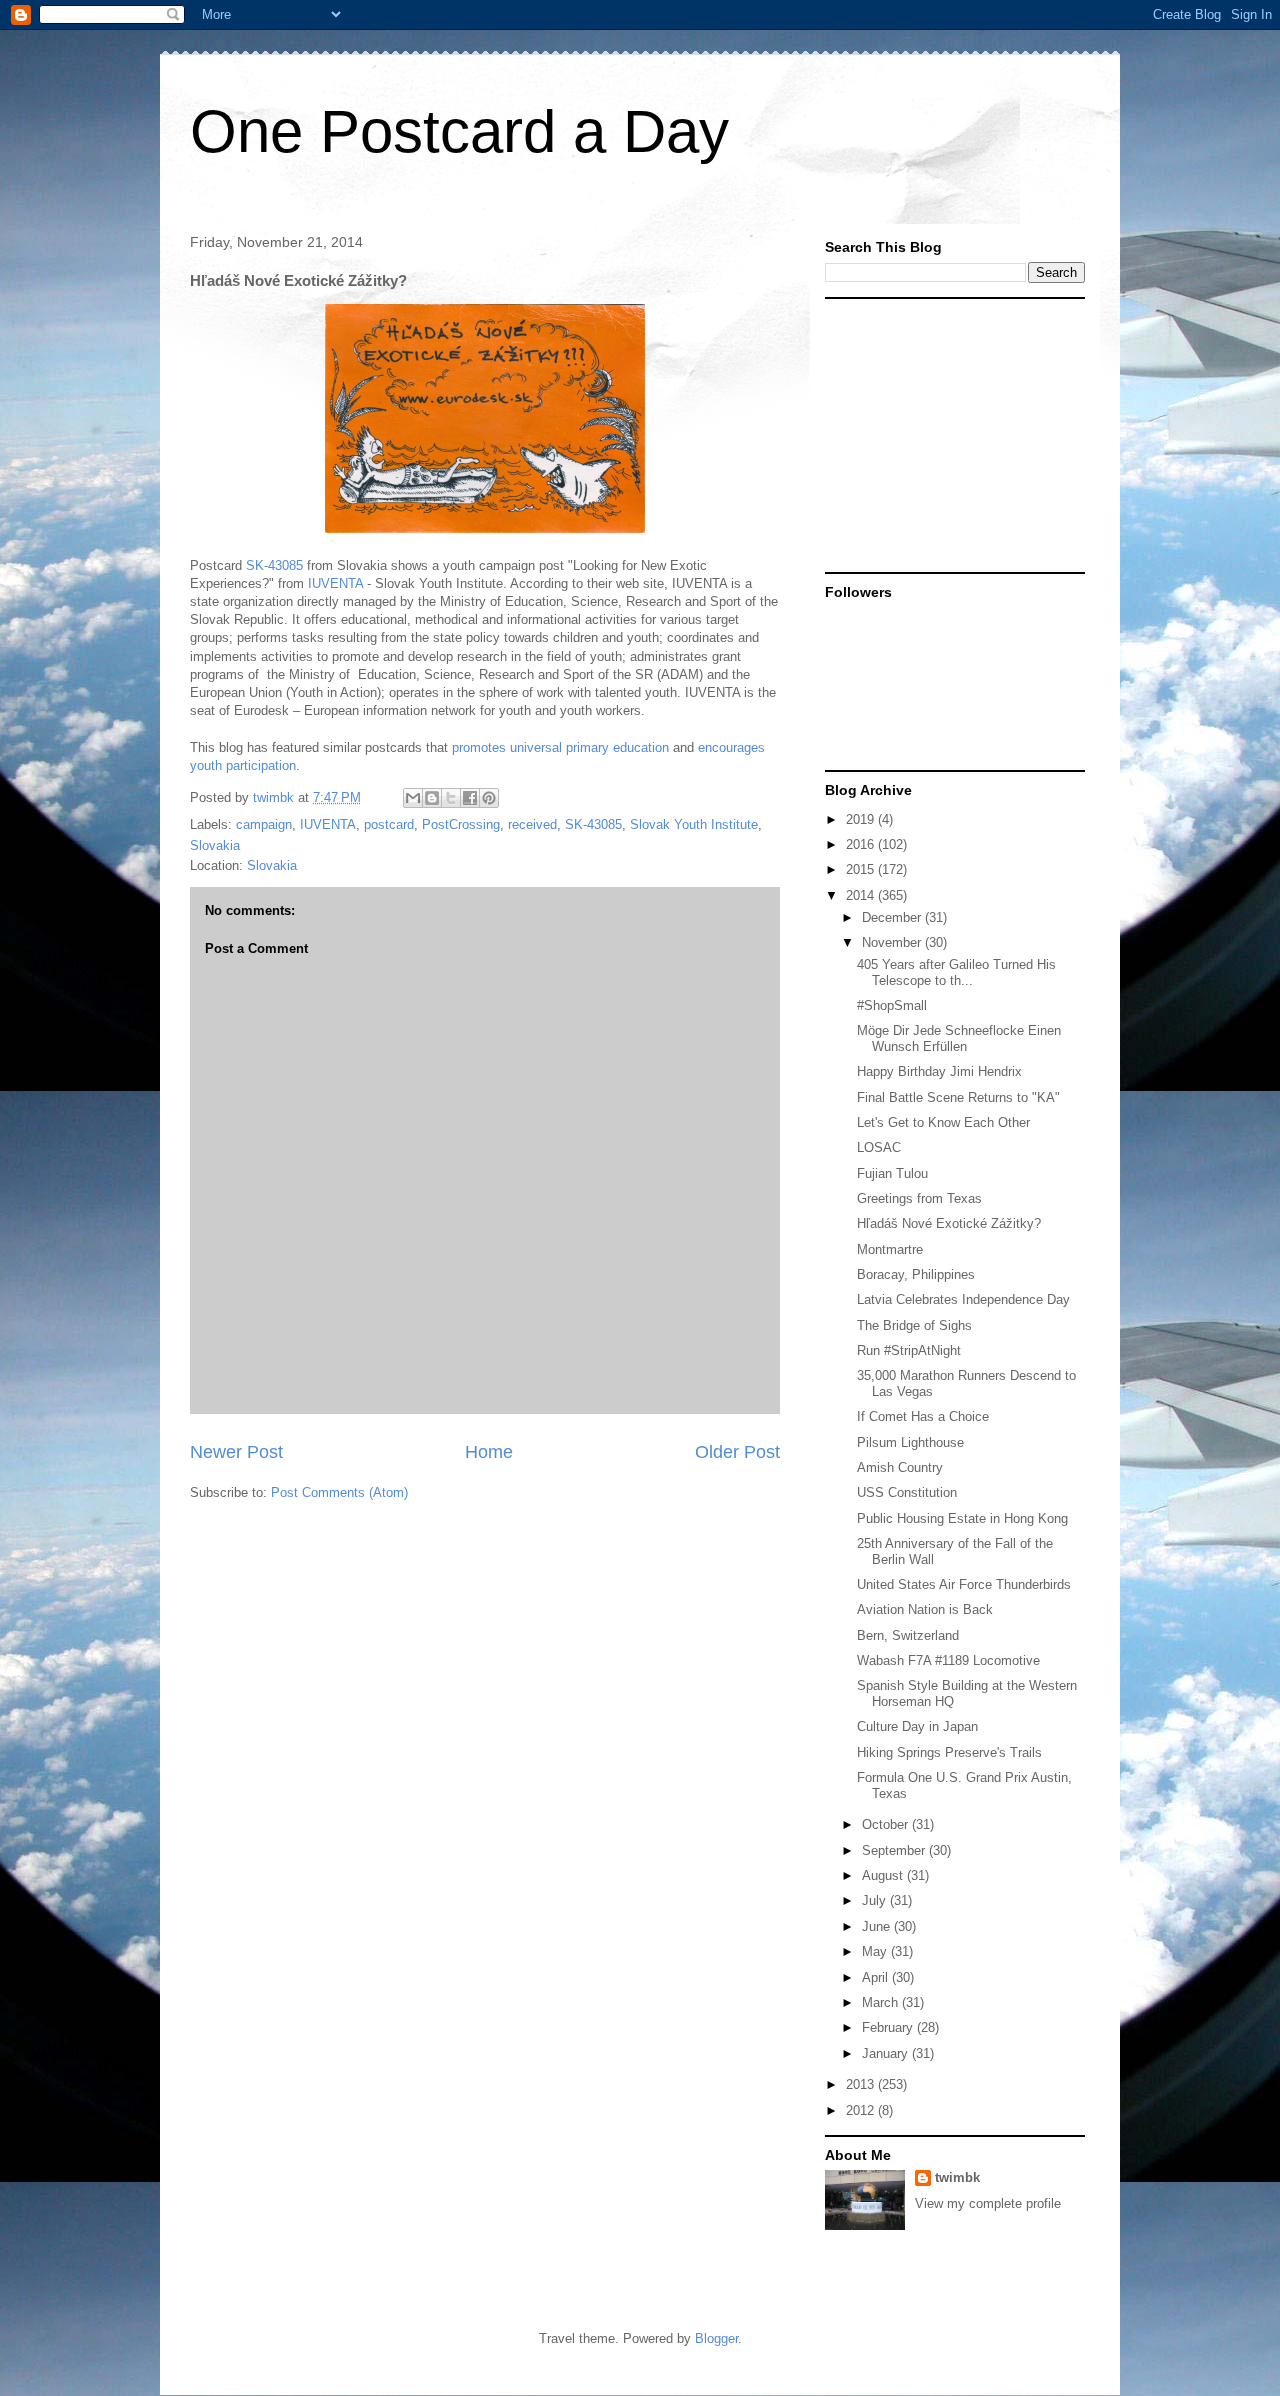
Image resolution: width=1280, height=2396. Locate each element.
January (887, 2053)
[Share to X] (451, 798)
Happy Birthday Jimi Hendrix (939, 1071)
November (893, 942)
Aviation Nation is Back (925, 1609)
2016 (862, 844)
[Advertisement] (950, 434)
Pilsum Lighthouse (910, 1442)
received (532, 824)
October (887, 1824)
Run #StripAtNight (909, 1350)
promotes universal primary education (560, 747)
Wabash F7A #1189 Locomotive (948, 1660)
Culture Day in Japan (917, 1726)
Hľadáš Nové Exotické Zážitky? (949, 1223)
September (895, 1850)
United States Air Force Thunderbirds (964, 1584)
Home (489, 1452)
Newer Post (236, 1452)
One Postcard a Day (459, 131)
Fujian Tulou (892, 1173)
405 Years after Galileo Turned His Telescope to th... (956, 972)
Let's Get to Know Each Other (943, 1122)
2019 (862, 819)
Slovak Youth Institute (694, 824)
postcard (389, 824)
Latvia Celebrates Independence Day (963, 1299)
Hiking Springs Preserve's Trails (949, 1752)
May (876, 1951)
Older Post (737, 1452)
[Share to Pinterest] (489, 798)
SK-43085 (274, 565)
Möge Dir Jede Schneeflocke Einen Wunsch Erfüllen (959, 1038)
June (878, 1926)
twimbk (957, 2177)
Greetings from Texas (919, 1198)
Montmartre (890, 1249)
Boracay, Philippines (916, 1274)
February (889, 2027)
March (882, 2002)
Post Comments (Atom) (339, 1492)
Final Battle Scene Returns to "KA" (958, 1097)
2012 (862, 2110)
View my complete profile (988, 2203)
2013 (862, 2084)
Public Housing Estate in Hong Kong (962, 1518)
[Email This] (413, 798)
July (876, 1900)
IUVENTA (335, 583)
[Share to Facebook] (470, 798)
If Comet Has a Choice (923, 1416)
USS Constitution (907, 1492)
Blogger (716, 2338)
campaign (264, 824)
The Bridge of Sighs (914, 1325)
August (884, 1875)
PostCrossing (461, 824)
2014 (862, 895)
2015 (862, 869)
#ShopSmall (892, 1005)
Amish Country (900, 1467)
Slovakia (215, 845)
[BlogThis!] (432, 798)
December (893, 917)
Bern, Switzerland (908, 1635)
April (877, 1977)
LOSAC (879, 1147)
